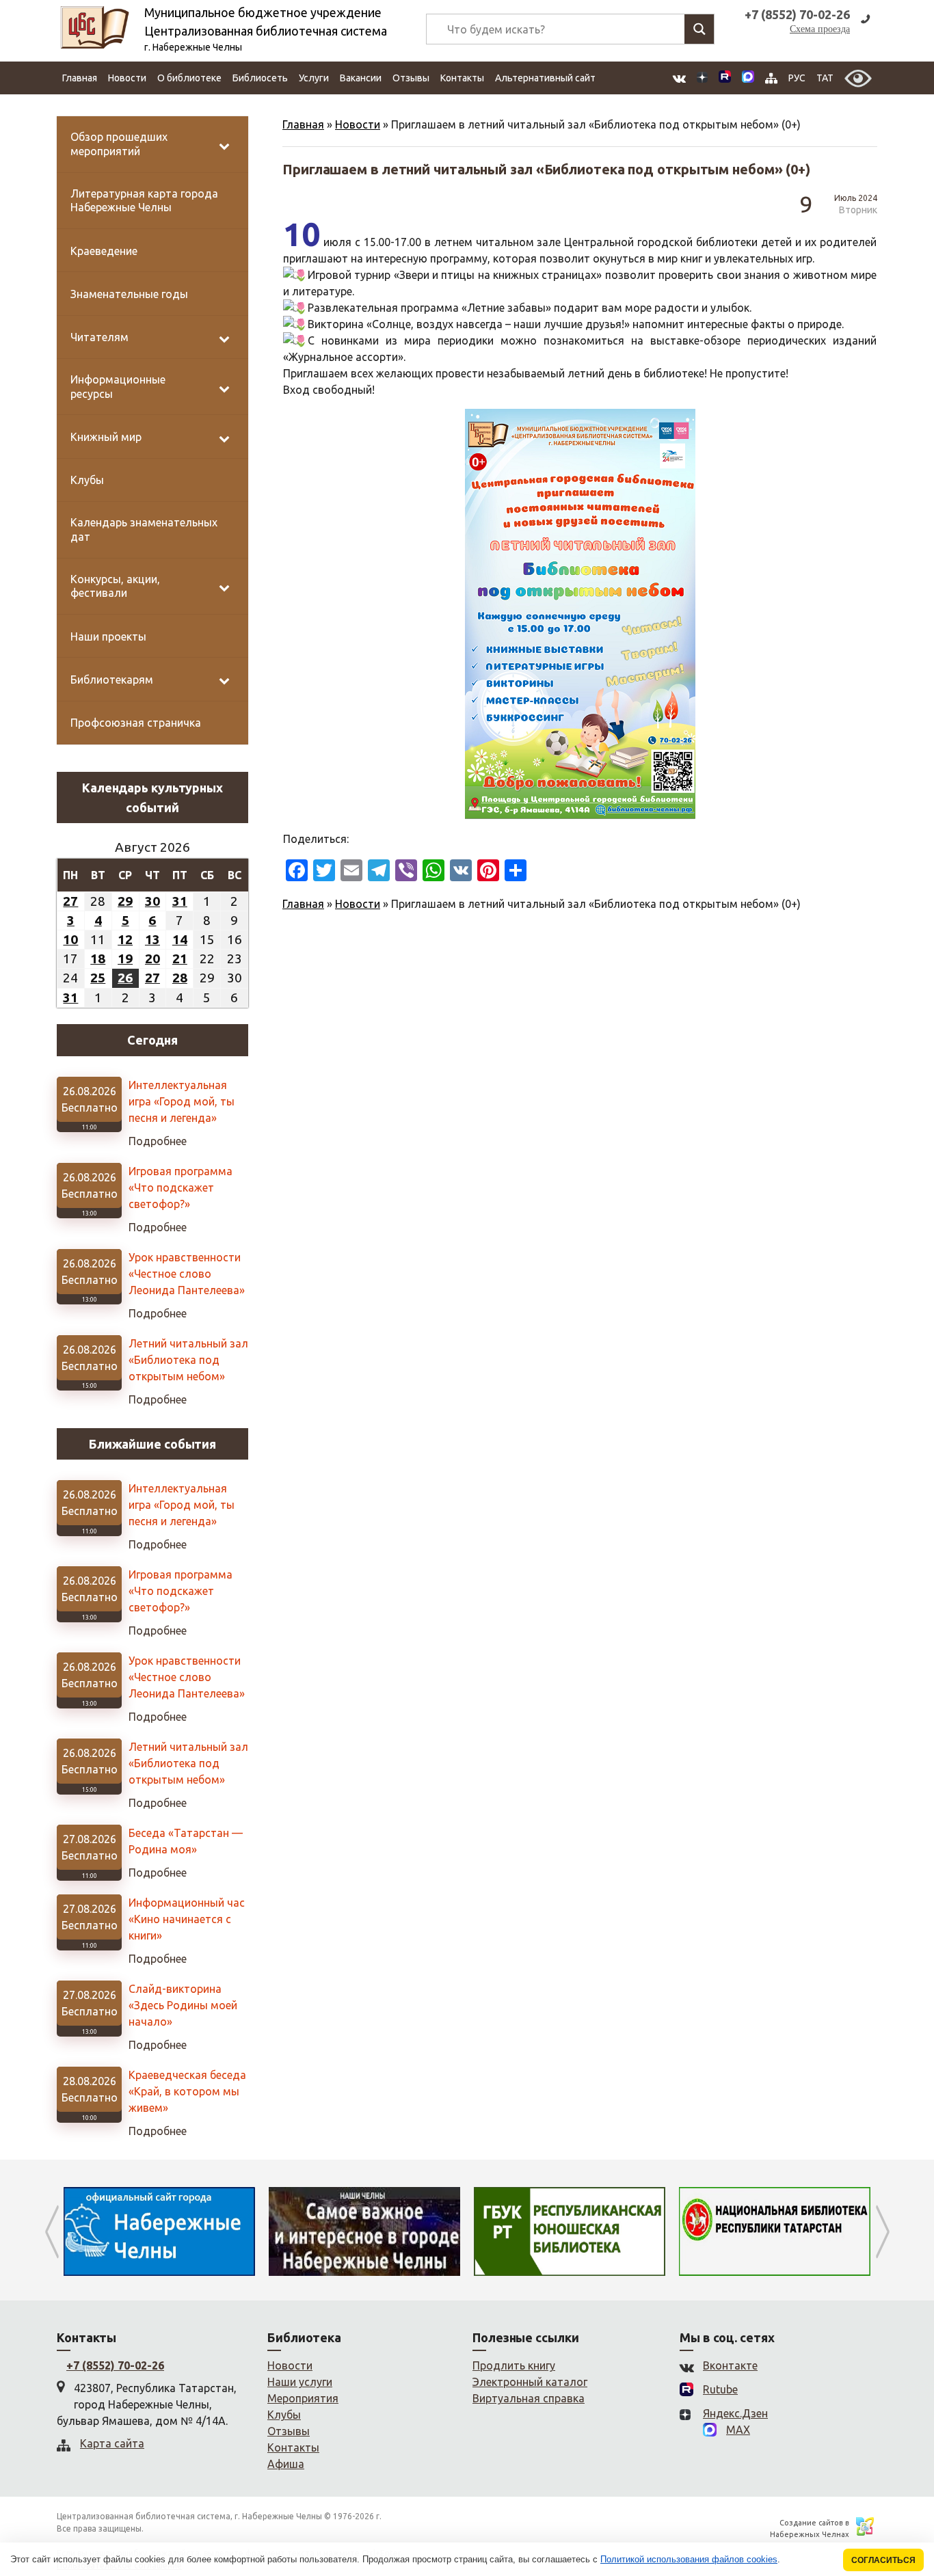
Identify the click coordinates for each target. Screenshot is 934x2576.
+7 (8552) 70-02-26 (115, 2365)
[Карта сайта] (771, 78)
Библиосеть (260, 78)
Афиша (286, 2464)
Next (882, 2231)
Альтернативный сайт (545, 78)
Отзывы (411, 78)
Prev (52, 2231)
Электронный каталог (530, 2382)
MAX (738, 2430)
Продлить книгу (514, 2365)
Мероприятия (303, 2398)
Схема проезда (820, 29)
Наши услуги (300, 2382)
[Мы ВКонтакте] (679, 78)
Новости (127, 78)
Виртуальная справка (529, 2398)
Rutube (720, 2389)
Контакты (462, 78)
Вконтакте (730, 2365)
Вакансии (361, 78)
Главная (80, 78)
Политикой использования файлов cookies (689, 2559)
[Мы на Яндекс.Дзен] (702, 78)
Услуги (314, 78)
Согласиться (883, 2560)
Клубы (284, 2415)
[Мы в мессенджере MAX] (748, 78)
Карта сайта (112, 2443)
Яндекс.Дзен (735, 2413)
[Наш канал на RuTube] (725, 78)
